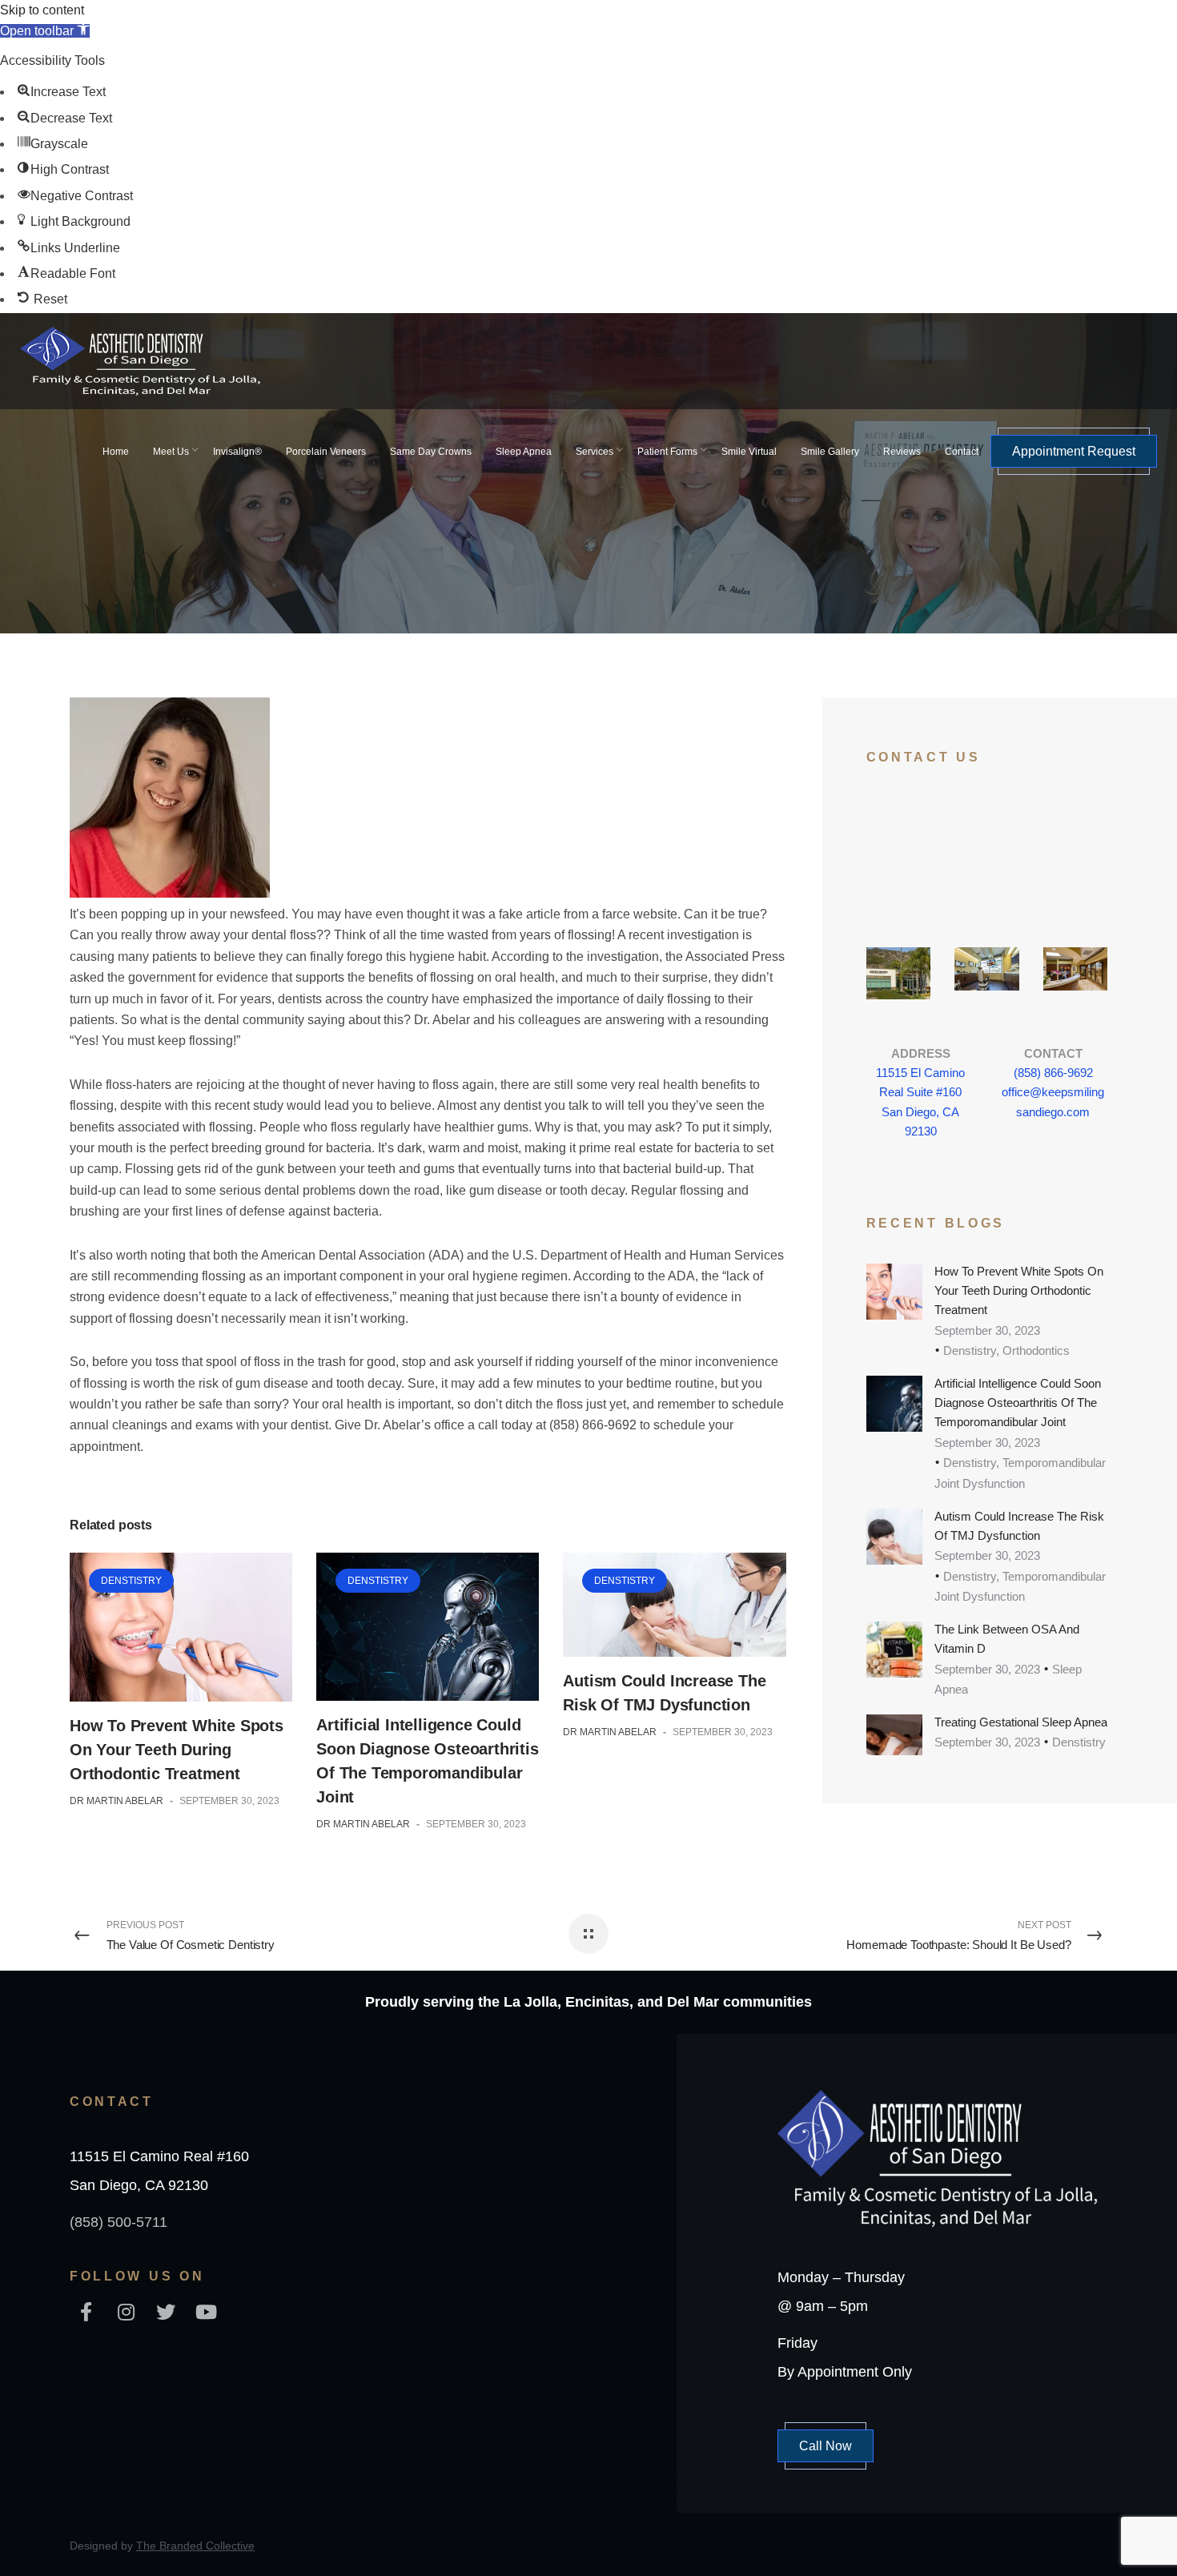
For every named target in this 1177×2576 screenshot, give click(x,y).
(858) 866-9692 (1053, 1073)
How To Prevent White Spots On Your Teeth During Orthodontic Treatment (177, 1750)
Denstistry (131, 1581)
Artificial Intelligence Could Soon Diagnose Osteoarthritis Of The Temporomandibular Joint (1018, 1403)
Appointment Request (1074, 451)
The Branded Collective (195, 2546)
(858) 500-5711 (119, 2222)
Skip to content (42, 10)
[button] (45, 31)
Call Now (826, 2446)
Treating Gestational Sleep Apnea (1021, 1722)
